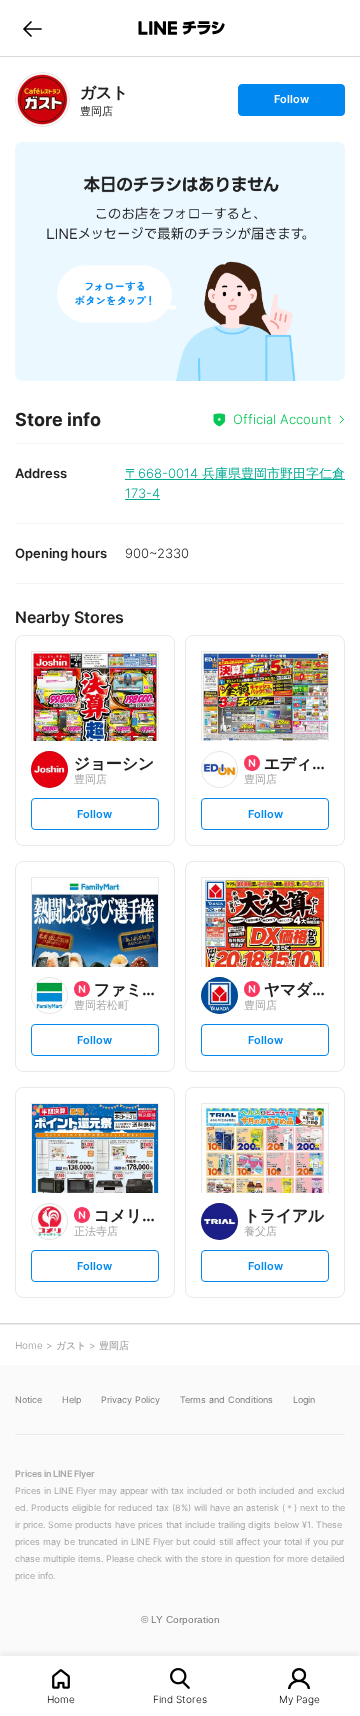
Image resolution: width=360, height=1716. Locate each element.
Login (304, 1399)
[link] (42, 99)
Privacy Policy (130, 1399)
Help (71, 1399)
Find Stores (180, 1698)
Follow (291, 103)
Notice (28, 1399)
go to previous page (32, 28)
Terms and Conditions (226, 1399)
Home (61, 1698)
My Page (299, 1698)
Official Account (282, 419)
